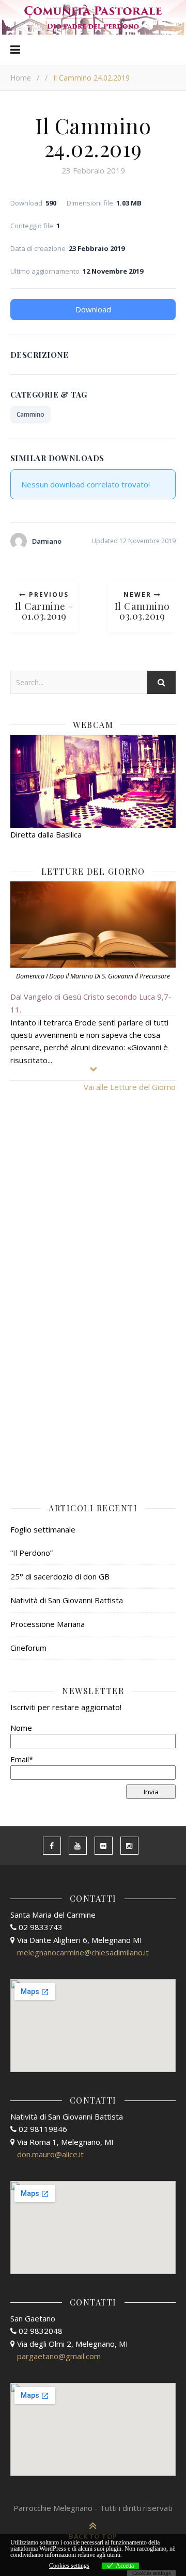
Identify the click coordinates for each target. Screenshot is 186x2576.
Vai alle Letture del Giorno (130, 1087)
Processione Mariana (48, 1624)
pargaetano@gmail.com (59, 2356)
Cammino (30, 414)
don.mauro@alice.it (50, 2154)
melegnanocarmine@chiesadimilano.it (83, 1952)
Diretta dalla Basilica (46, 834)
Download (93, 309)
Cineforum (28, 1648)
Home (21, 78)
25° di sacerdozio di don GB (60, 1576)
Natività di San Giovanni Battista (67, 1600)
